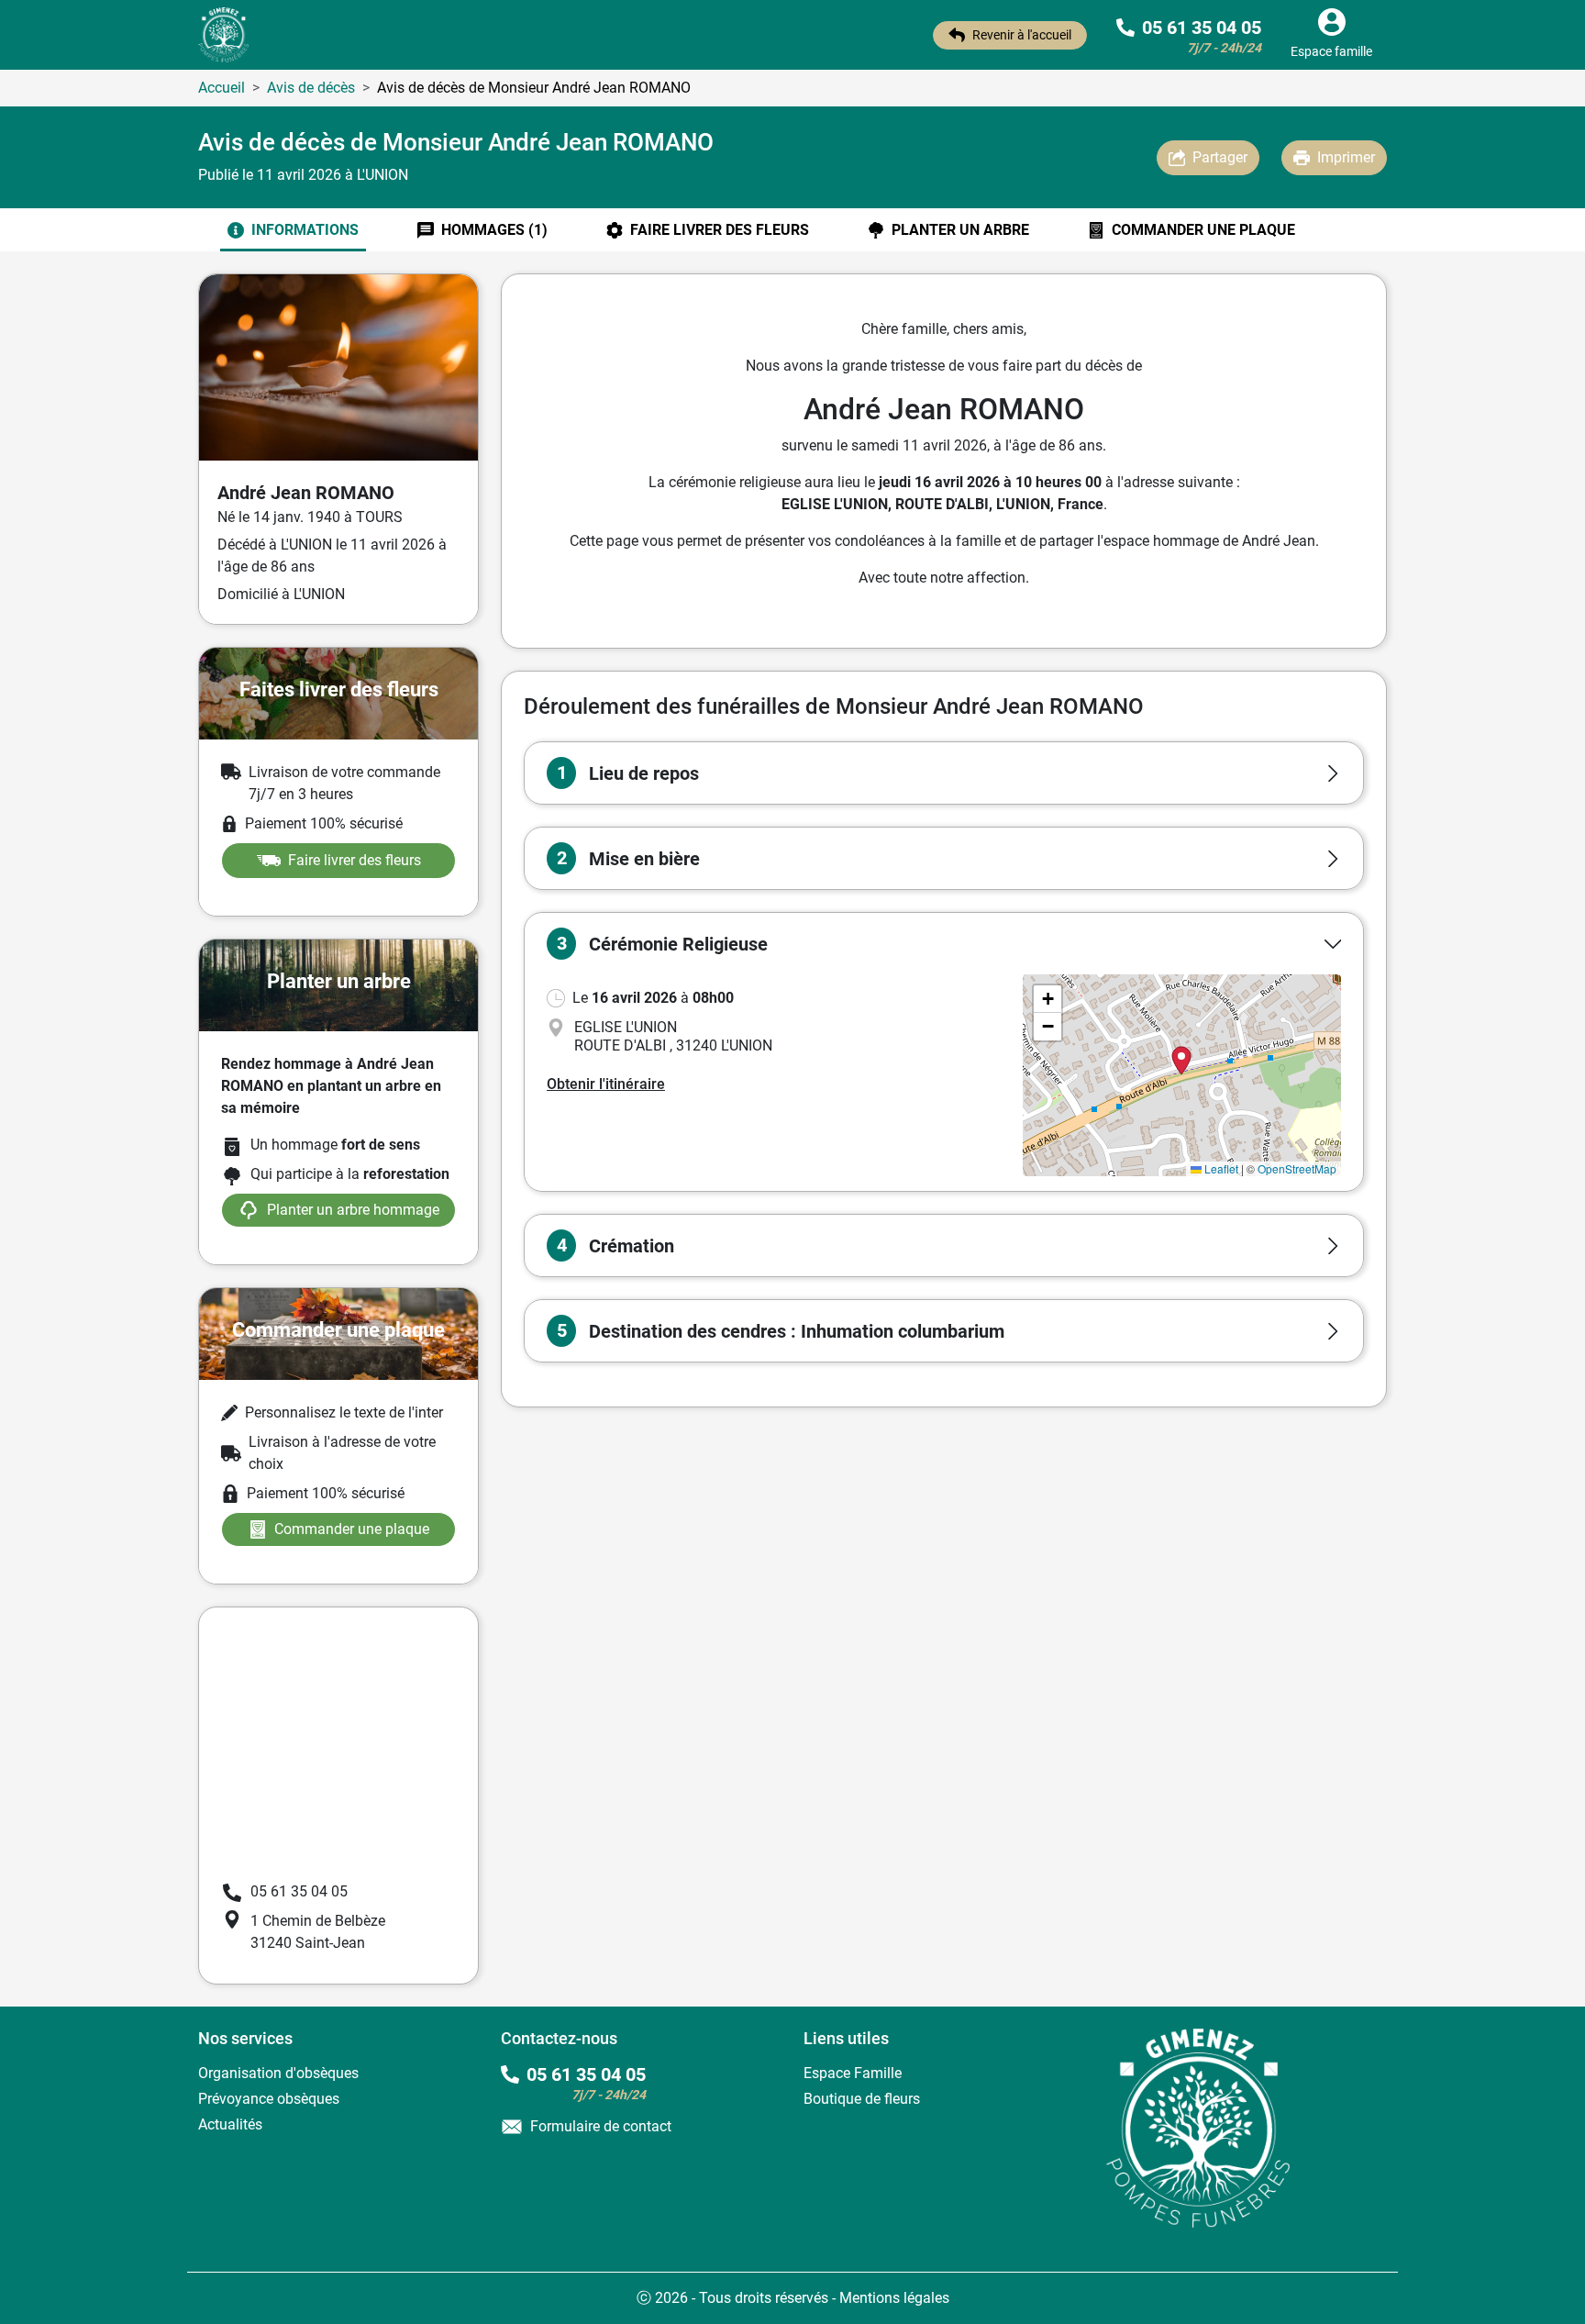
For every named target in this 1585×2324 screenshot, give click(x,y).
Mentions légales (894, 2298)
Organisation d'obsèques (278, 2073)
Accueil (222, 88)
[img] (1182, 1075)
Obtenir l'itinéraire (606, 1084)
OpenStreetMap (1297, 1168)
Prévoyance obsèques (269, 2099)
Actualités (230, 2124)
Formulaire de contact (601, 2126)
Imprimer (1346, 157)
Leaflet (1220, 1168)
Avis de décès (311, 88)
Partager (1220, 157)
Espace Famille (853, 2073)
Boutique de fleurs (862, 2099)
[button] (944, 773)
